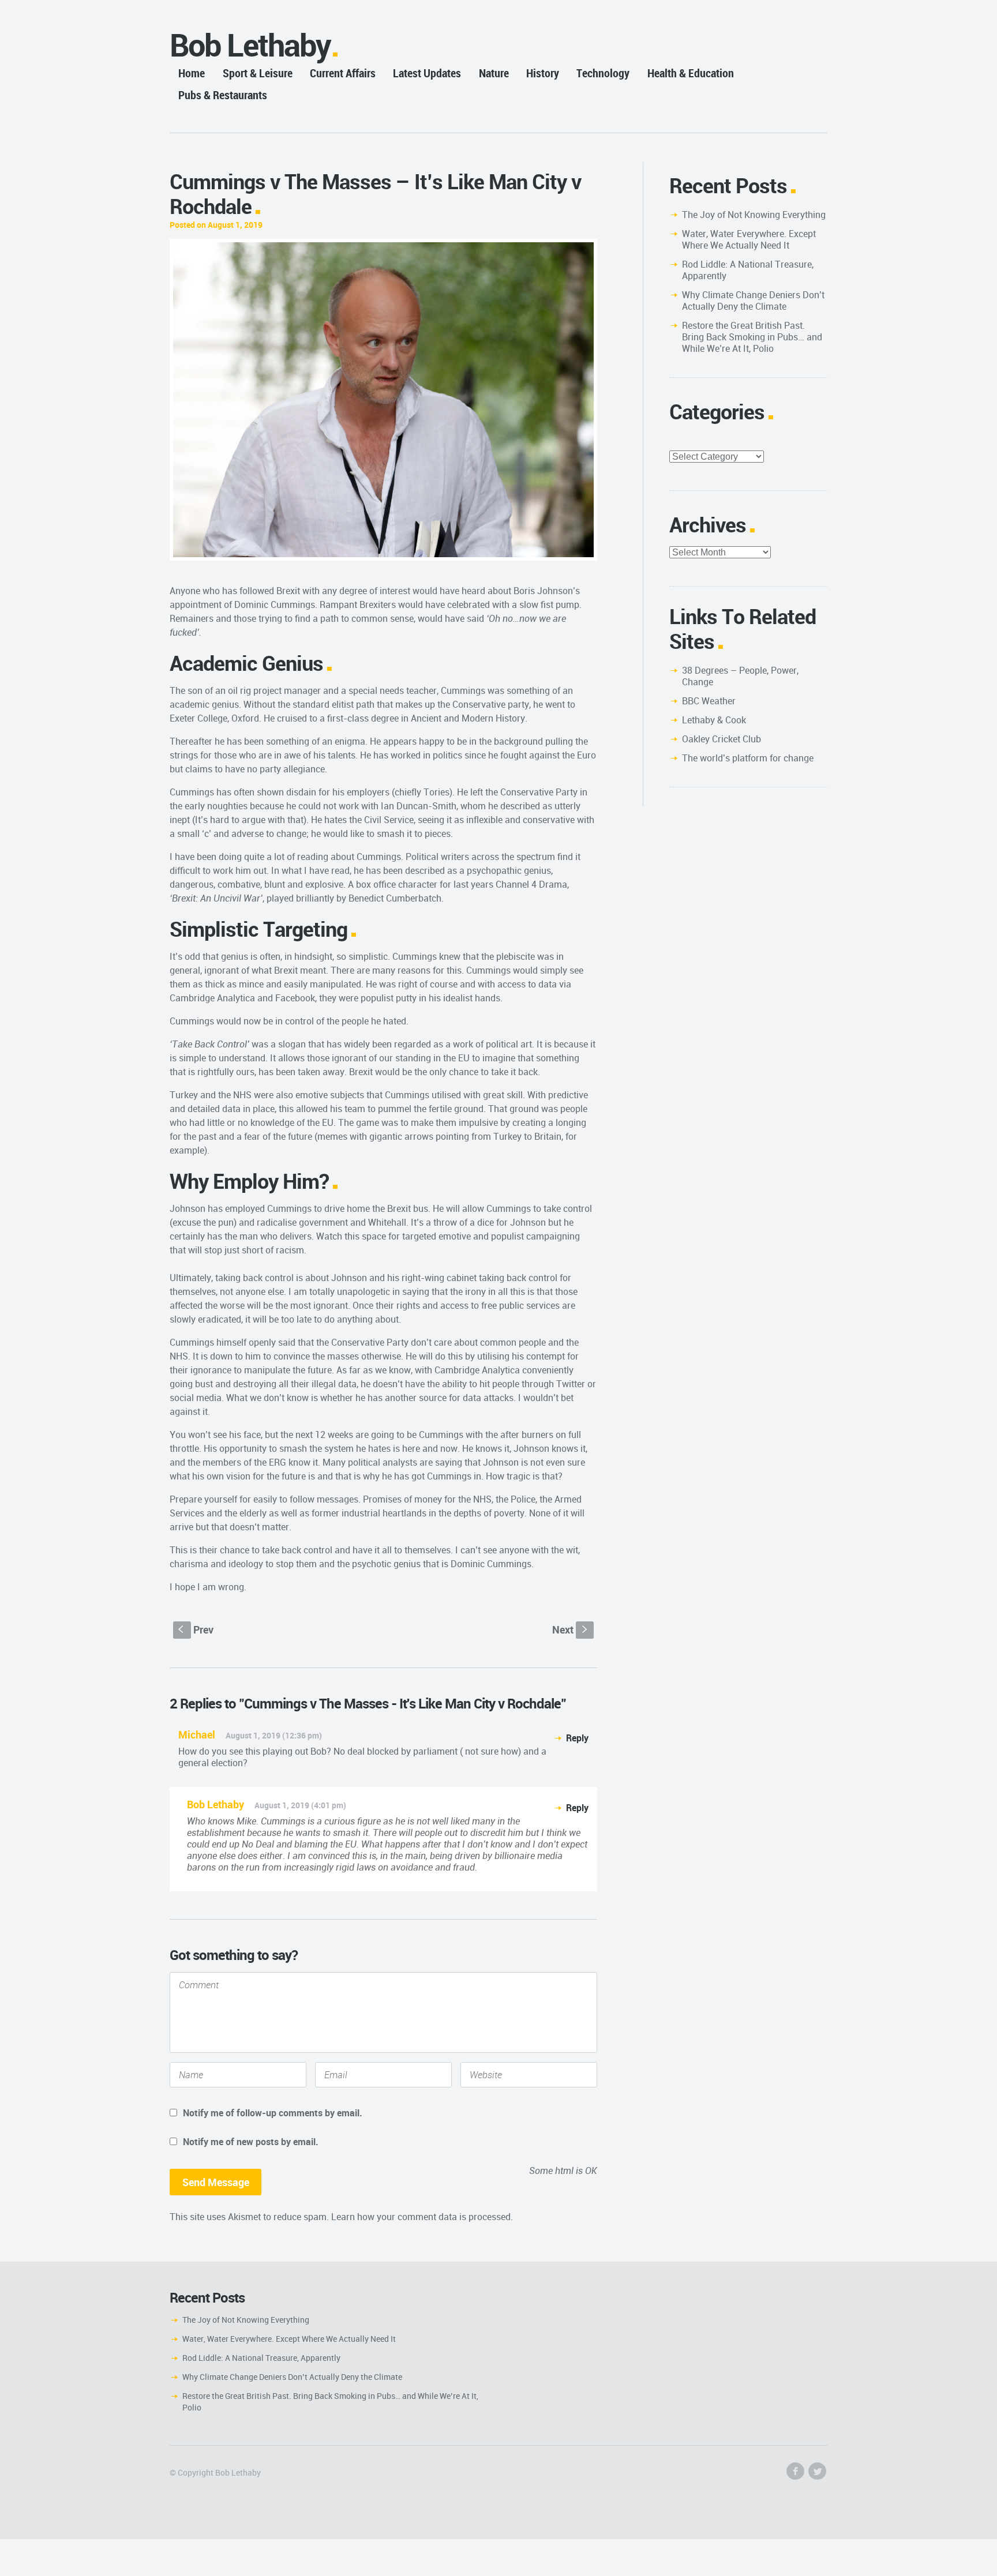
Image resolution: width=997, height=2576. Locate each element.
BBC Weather (709, 701)
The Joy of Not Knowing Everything (754, 215)
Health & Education (691, 73)
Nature (494, 73)
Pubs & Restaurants (223, 95)
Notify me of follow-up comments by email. (273, 2113)
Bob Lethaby (250, 45)
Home (192, 73)
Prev (196, 1629)
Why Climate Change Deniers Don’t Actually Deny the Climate (753, 301)
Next (571, 1629)
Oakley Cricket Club (721, 739)
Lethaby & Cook (714, 720)
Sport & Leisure (258, 73)
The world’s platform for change (748, 758)
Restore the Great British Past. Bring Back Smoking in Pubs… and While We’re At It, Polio (752, 337)
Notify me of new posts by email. (251, 2142)
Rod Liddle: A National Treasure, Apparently (748, 270)
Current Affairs (343, 73)
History (543, 73)
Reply (577, 1738)
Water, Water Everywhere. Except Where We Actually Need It (749, 239)
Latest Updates (427, 73)
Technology (603, 73)
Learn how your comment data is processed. (422, 2217)
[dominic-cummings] (383, 400)
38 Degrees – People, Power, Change (740, 676)
